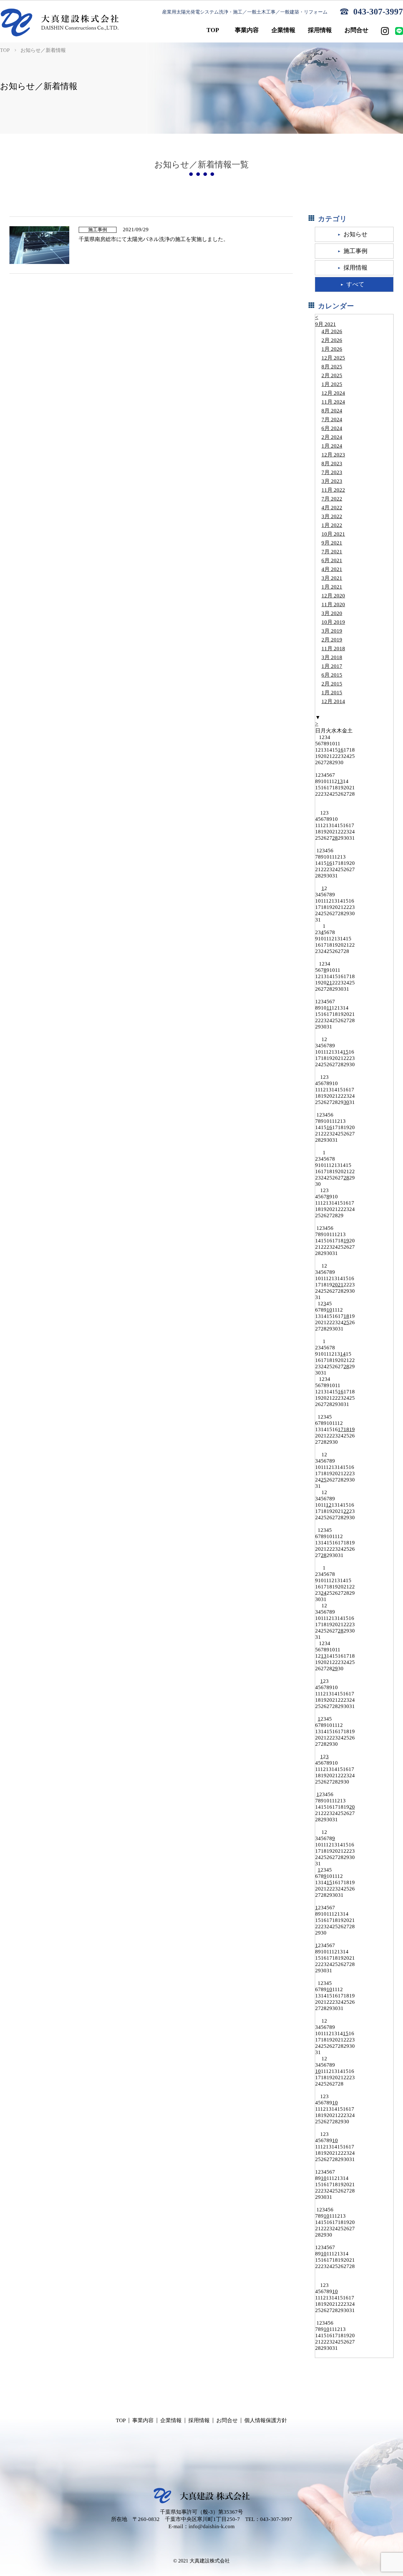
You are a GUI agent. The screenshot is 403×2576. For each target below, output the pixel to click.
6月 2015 (332, 675)
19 (346, 1241)
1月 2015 (332, 693)
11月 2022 (333, 490)
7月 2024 (332, 420)
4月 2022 (332, 508)
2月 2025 (332, 375)
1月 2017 (332, 666)
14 (343, 1354)
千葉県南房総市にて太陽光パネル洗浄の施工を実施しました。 (154, 239)
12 (329, 1505)
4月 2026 (332, 331)
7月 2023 (332, 472)
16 (341, 750)
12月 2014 (333, 701)
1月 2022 (332, 525)
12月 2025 (333, 358)
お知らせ (355, 234)
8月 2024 (332, 411)
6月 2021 (332, 560)
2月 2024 (332, 437)
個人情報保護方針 (266, 2420)
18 (346, 1316)
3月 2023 (332, 481)
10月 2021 (333, 534)
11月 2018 (333, 649)
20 (335, 1285)
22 (346, 1511)
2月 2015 (332, 684)
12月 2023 (333, 455)
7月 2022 (332, 499)
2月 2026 (332, 340)
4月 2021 (332, 569)
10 (329, 1310)
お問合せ (227, 2420)
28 (335, 838)
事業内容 (143, 2420)
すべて (355, 284)
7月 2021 (332, 552)
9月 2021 (326, 324)
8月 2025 (332, 367)
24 (324, 1593)
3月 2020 (332, 613)
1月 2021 (332, 587)
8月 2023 (332, 464)
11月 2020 (333, 605)
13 (340, 781)
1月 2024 (332, 446)
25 (346, 1322)
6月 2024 (332, 428)
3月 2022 (332, 516)
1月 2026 (332, 349)
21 (329, 983)
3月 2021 (332, 578)
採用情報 (355, 268)
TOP (5, 50)
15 (346, 1052)
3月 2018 (332, 657)
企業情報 (171, 2420)
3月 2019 (332, 631)
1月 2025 (332, 384)
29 (335, 1669)
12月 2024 (333, 393)
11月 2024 (333, 402)
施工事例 (355, 251)
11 (329, 1008)
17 (341, 1429)
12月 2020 (333, 596)
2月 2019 (332, 640)
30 (346, 1102)
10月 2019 (333, 622)
